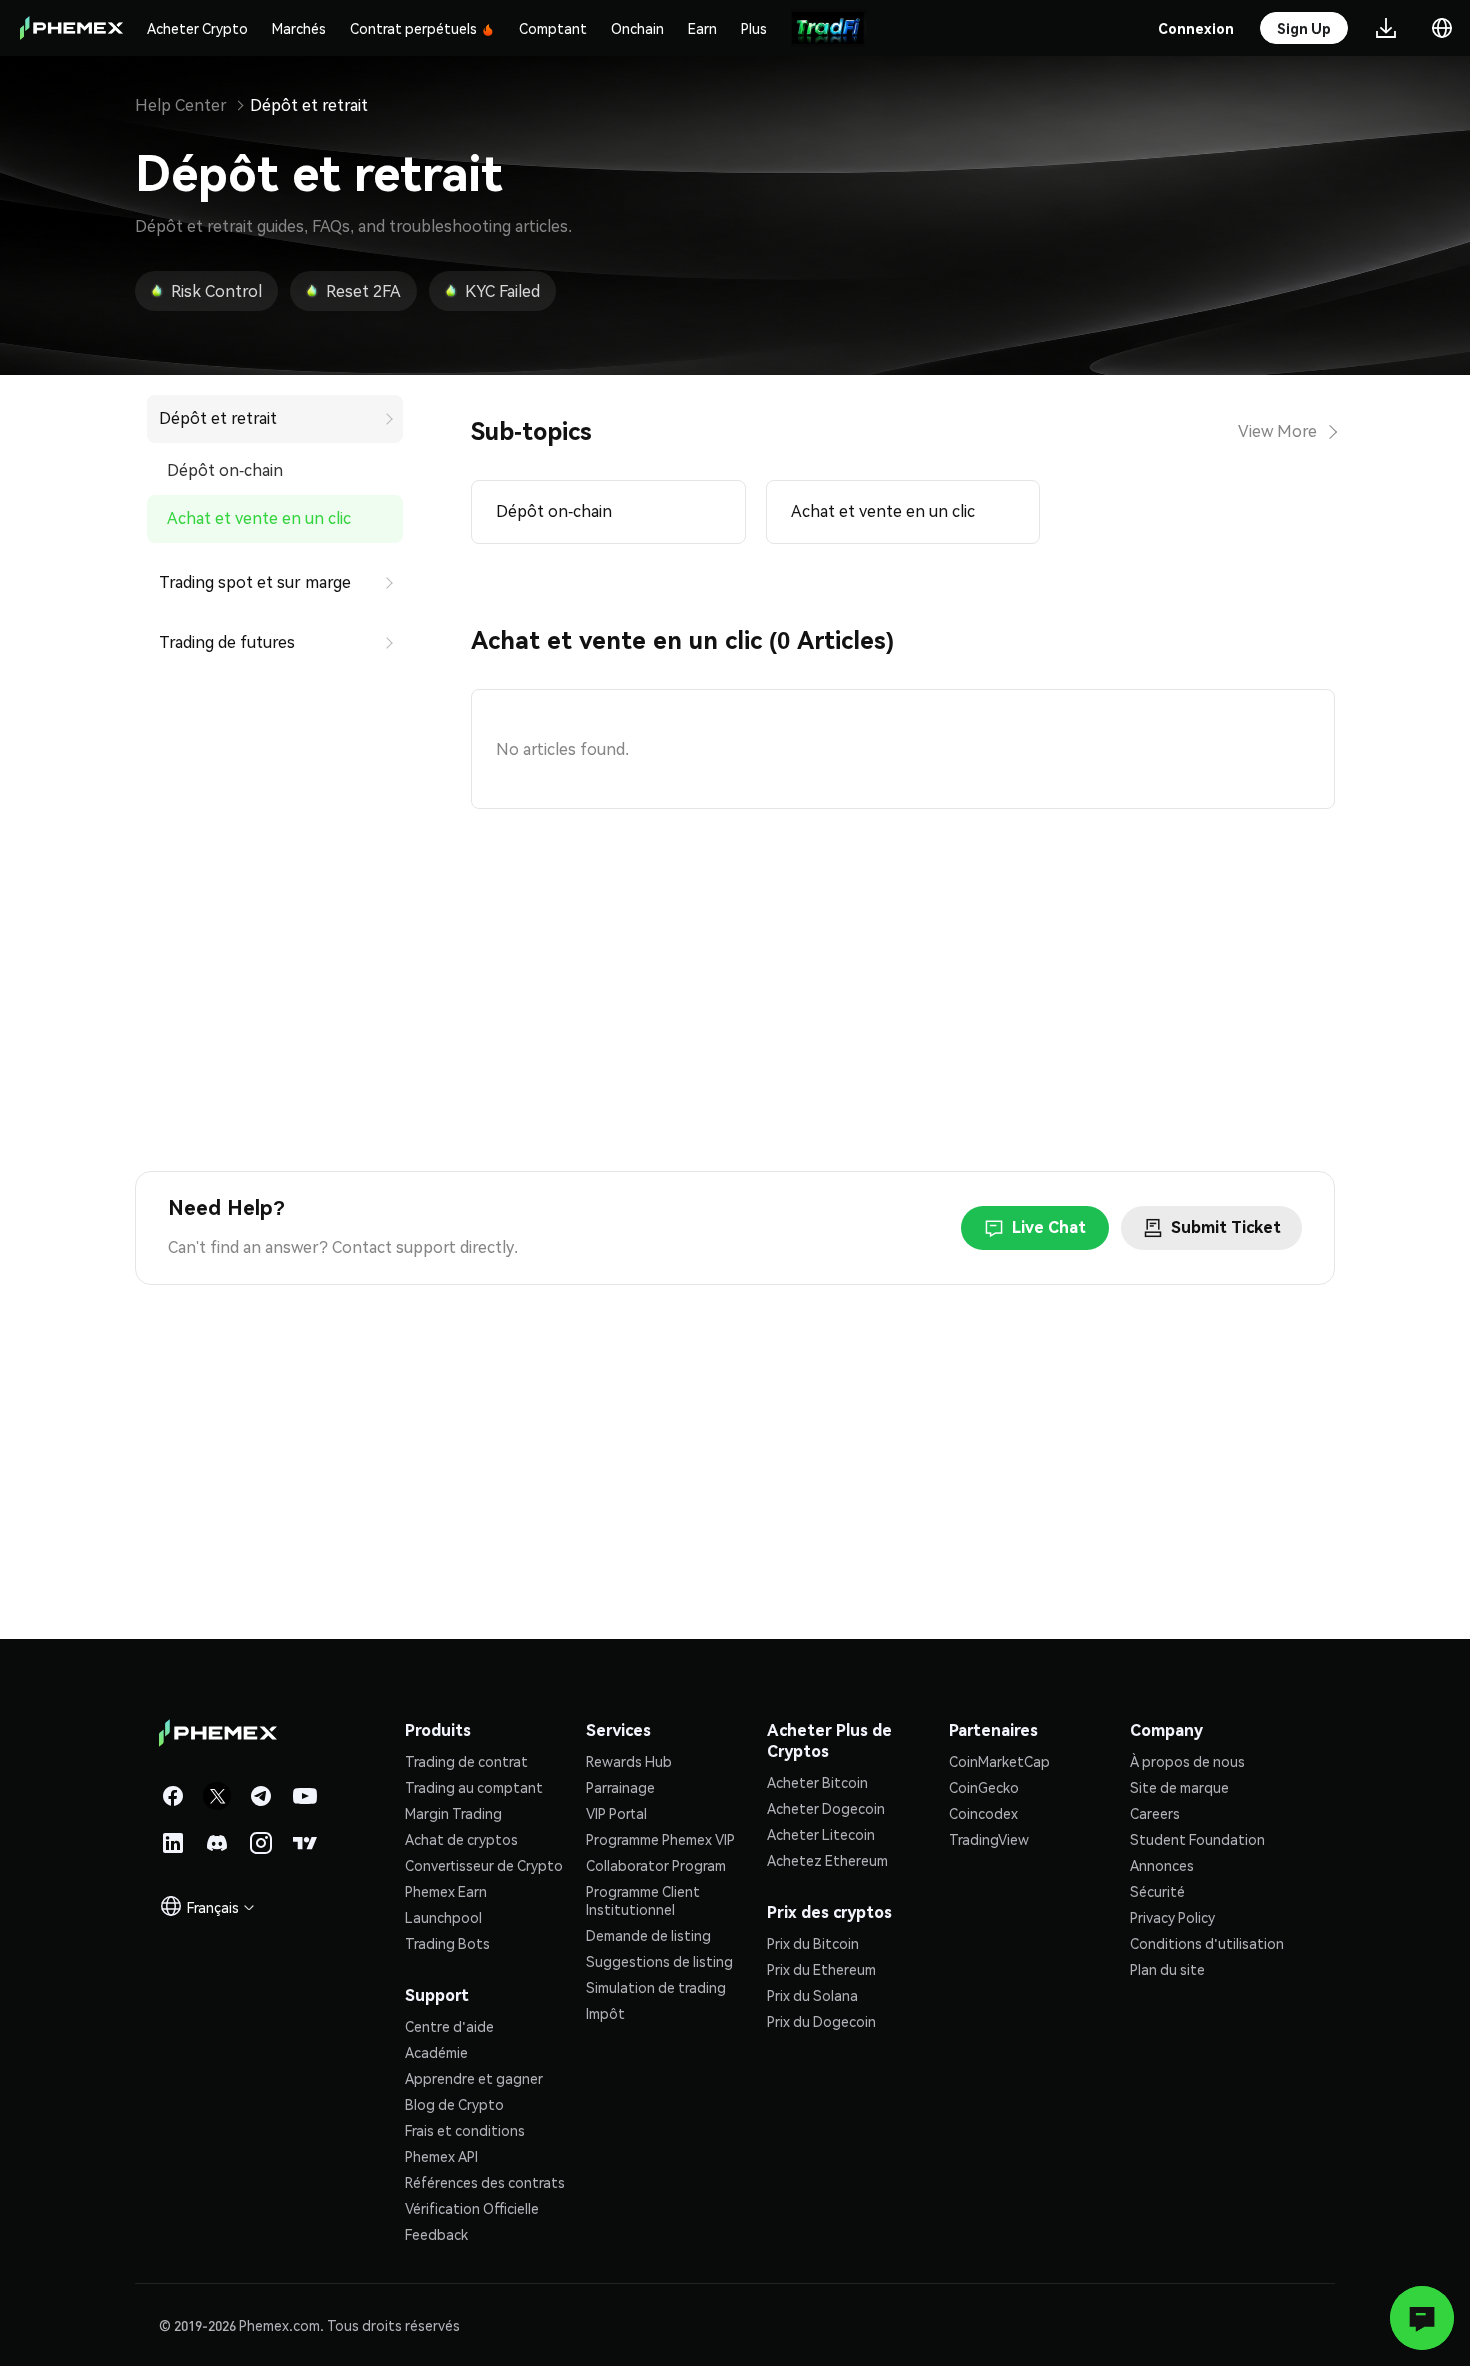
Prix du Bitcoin (813, 1943)
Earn (702, 28)
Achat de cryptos (461, 1839)
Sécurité (1157, 1891)
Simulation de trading (656, 1987)
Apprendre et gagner (474, 2078)
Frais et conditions (465, 2130)
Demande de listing (648, 1935)
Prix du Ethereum (821, 1969)
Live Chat (1049, 1227)
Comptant (553, 28)
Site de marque (1179, 1787)
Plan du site (1167, 1969)
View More (1277, 431)
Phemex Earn (446, 1891)
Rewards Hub (629, 1761)
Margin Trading (453, 1813)
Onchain (637, 28)
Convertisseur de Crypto (484, 1865)
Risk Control (216, 291)
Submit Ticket (1226, 1227)
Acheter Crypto (197, 28)
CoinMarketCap (999, 1761)
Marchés (299, 28)
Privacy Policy (1172, 1917)
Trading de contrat (466, 1761)
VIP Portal (616, 1813)
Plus (754, 28)
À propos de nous (1187, 1761)
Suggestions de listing (659, 1961)
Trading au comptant (474, 1787)
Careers (1155, 1813)
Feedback (436, 2234)
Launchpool (443, 1917)
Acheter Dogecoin (826, 1808)
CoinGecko (984, 1787)
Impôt (605, 2013)
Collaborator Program (656, 1865)
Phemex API (441, 2156)
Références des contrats (485, 2182)
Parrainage (620, 1787)
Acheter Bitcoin (817, 1782)
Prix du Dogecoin (821, 2021)
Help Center (181, 105)
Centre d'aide (449, 2026)
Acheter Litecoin (821, 1834)
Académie (436, 2052)
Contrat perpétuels (413, 28)
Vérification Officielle (472, 2208)
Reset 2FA (363, 291)
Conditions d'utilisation (1207, 1943)
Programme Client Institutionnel (643, 1900)
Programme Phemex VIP (660, 1839)
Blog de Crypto (454, 2104)
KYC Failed (502, 291)
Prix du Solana (812, 1995)
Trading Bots (447, 1943)
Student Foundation (1197, 1839)
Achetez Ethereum (827, 1860)
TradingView (989, 1839)
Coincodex (983, 1813)
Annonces (1162, 1865)
